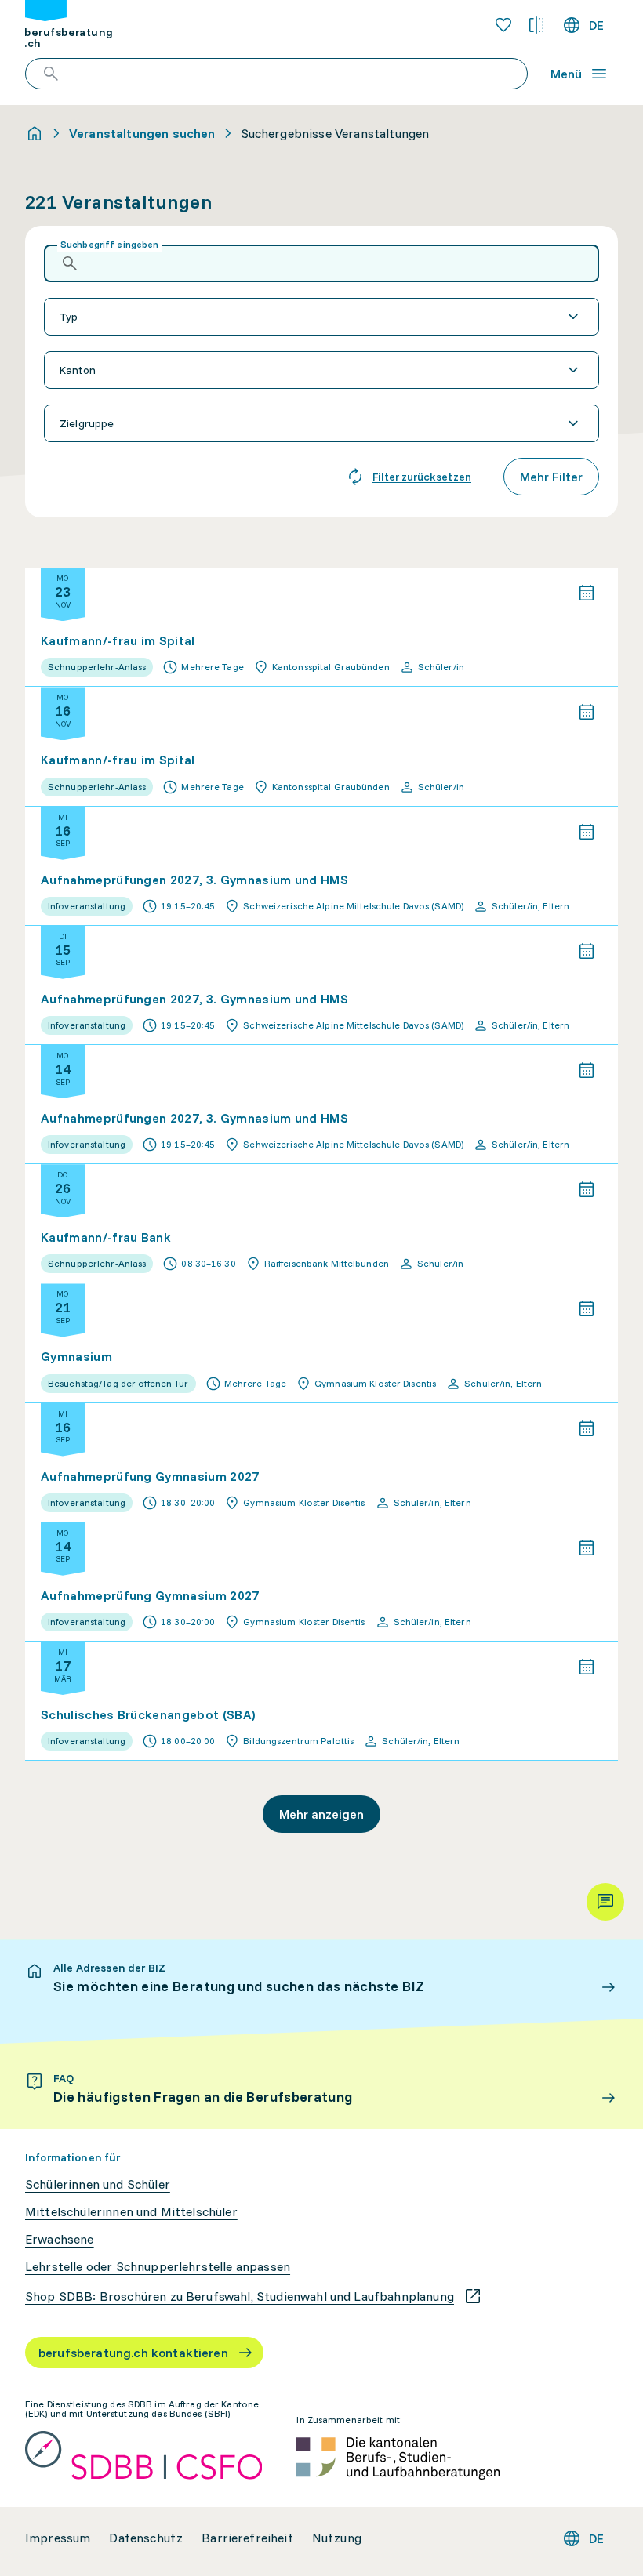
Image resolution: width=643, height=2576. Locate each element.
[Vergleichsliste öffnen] (536, 25)
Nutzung (337, 2538)
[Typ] (321, 317)
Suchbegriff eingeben (109, 244)
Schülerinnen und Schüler (98, 2184)
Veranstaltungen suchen (142, 133)
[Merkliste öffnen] (503, 25)
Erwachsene (60, 2239)
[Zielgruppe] (321, 423)
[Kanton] (321, 370)
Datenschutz (146, 2538)
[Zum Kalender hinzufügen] (587, 593)
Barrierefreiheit (247, 2538)
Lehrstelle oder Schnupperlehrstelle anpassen (158, 2267)
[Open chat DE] (605, 1902)
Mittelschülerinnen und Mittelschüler (131, 2212)
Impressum (58, 2538)
